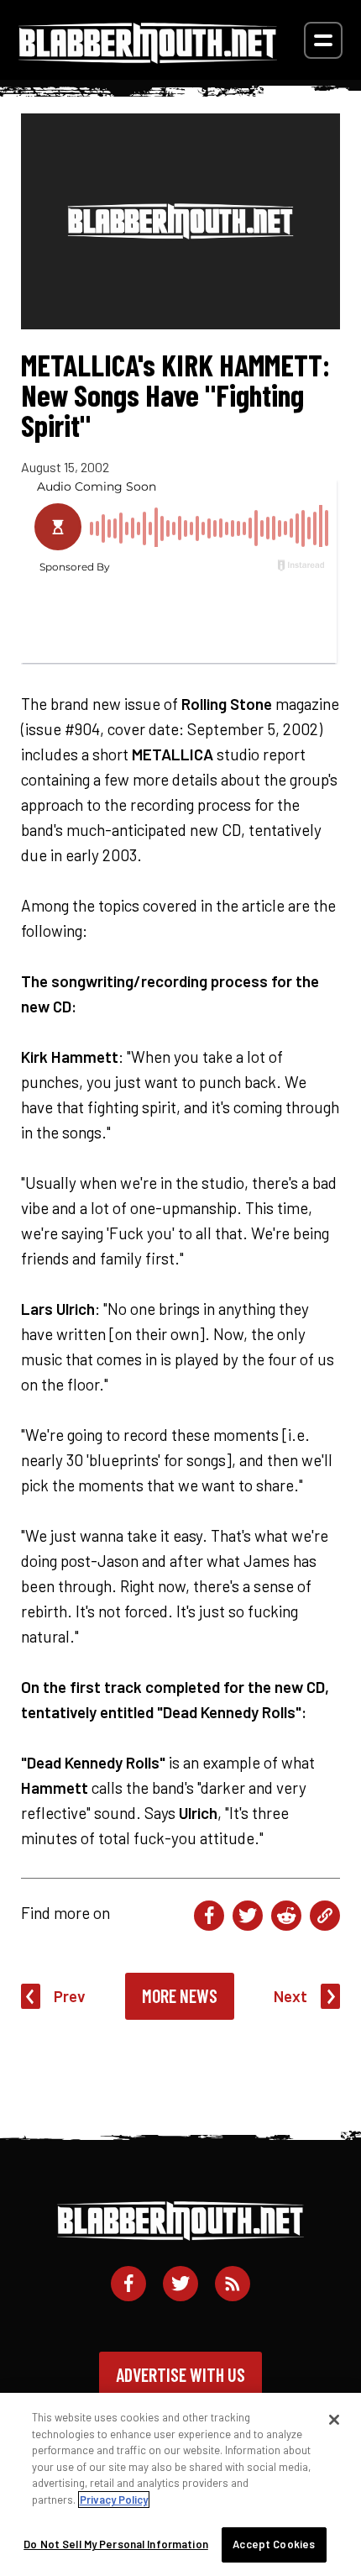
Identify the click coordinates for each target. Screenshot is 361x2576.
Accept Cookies (274, 2544)
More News (180, 1995)
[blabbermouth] (148, 58)
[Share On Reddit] (286, 1916)
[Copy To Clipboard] (325, 1916)
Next (290, 1996)
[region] (180, 2484)
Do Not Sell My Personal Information (116, 2544)
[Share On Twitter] (248, 1916)
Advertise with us (180, 2374)
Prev (70, 1996)
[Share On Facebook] (209, 1916)
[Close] (334, 2420)
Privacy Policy (114, 2500)
